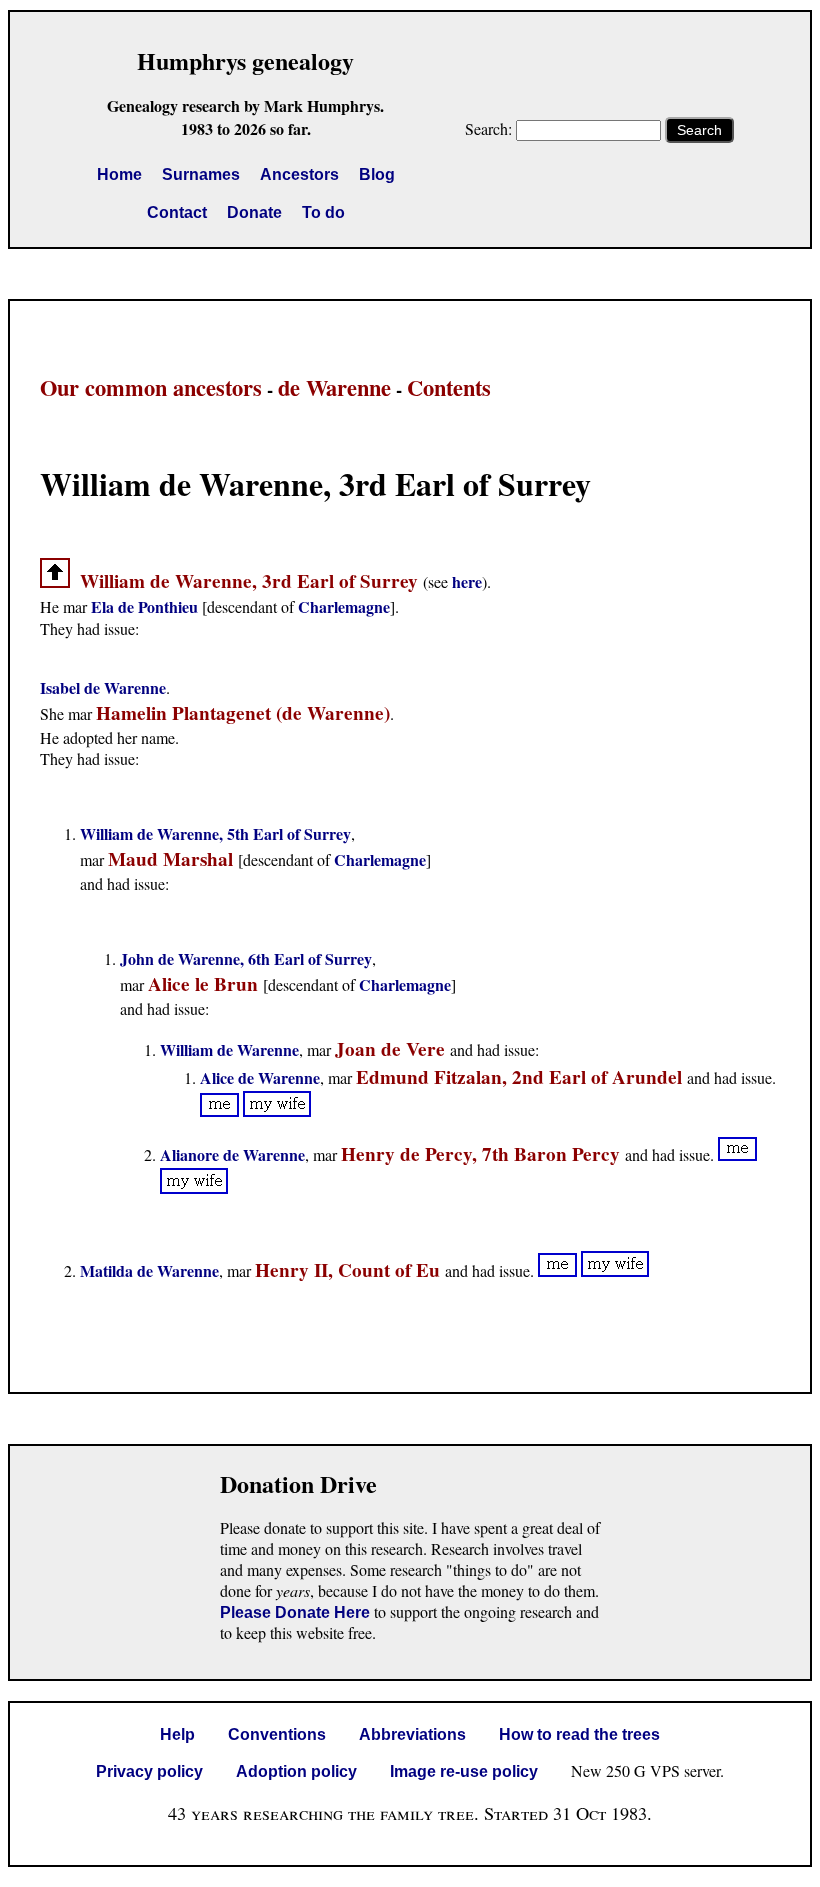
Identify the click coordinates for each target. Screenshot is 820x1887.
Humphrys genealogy (245, 60)
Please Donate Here (295, 1612)
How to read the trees (579, 1734)
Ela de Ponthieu (144, 606)
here (467, 581)
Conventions (277, 1734)
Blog (377, 174)
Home (119, 174)
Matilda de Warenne (149, 1270)
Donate (254, 212)
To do (323, 212)
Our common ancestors (151, 387)
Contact (177, 212)
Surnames (201, 174)
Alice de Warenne (260, 1077)
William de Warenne (229, 1049)
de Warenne (334, 387)
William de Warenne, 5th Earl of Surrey (215, 833)
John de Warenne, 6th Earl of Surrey (246, 958)
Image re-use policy (464, 1771)
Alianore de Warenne (232, 1154)
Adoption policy (296, 1771)
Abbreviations (412, 1734)
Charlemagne (344, 606)
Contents (449, 387)
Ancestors (299, 174)
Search (699, 130)
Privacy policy (149, 1771)
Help (177, 1734)
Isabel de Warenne (103, 687)
